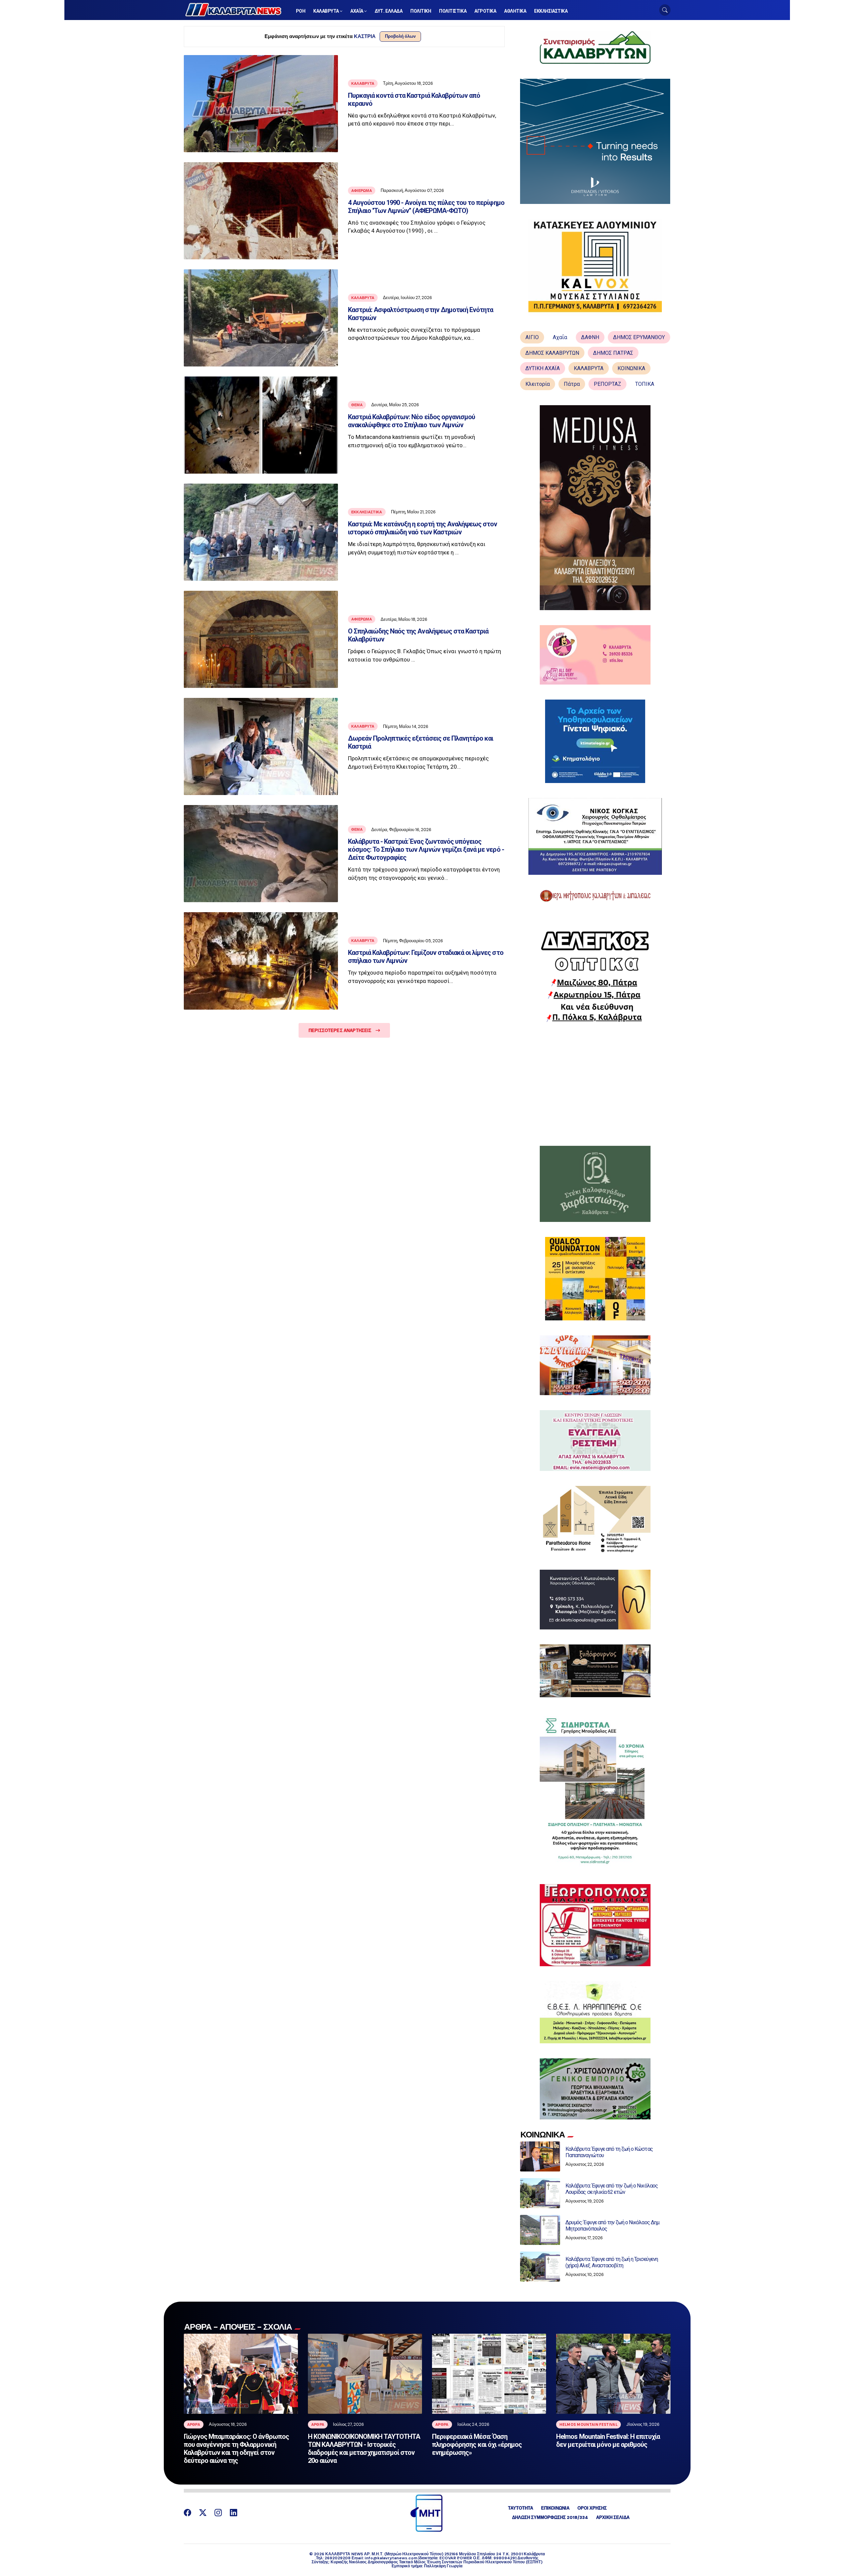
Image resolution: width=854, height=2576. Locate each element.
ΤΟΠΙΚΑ (645, 384)
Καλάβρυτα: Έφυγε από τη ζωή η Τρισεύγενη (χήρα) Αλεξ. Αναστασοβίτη (612, 2262)
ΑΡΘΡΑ (194, 2424)
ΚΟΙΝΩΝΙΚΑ (631, 368)
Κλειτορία (538, 384)
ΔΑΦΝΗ (590, 337)
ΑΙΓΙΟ (532, 337)
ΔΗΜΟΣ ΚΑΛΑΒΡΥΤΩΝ (552, 353)
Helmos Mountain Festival (588, 2424)
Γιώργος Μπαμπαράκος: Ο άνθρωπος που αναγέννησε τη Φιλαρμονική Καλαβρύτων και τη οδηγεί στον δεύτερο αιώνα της (236, 2449)
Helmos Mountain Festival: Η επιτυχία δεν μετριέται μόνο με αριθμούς (608, 2440)
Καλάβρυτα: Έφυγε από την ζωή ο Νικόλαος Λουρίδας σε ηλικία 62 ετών (612, 2189)
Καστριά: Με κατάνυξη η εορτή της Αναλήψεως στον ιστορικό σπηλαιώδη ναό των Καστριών (423, 528)
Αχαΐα (560, 337)
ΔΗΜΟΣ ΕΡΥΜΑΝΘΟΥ (639, 337)
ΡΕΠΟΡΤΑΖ (607, 384)
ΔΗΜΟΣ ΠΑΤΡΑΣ (613, 353)
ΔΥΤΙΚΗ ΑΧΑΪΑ (543, 368)
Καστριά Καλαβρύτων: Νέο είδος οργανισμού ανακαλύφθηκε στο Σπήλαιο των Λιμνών (412, 421)
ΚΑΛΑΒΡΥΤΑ (589, 368)
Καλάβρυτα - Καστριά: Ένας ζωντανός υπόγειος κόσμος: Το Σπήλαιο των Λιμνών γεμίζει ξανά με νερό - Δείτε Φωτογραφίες (426, 849)
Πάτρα (572, 384)
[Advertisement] (595, 1084)
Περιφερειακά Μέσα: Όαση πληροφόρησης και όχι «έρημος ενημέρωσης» (477, 2444)
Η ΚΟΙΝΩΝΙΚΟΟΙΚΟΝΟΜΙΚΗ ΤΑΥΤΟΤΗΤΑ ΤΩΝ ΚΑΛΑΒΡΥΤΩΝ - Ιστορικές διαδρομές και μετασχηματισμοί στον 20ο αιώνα (364, 2449)
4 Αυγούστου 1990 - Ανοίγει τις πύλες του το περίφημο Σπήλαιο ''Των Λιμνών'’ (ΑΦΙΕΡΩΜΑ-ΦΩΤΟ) (426, 207)
